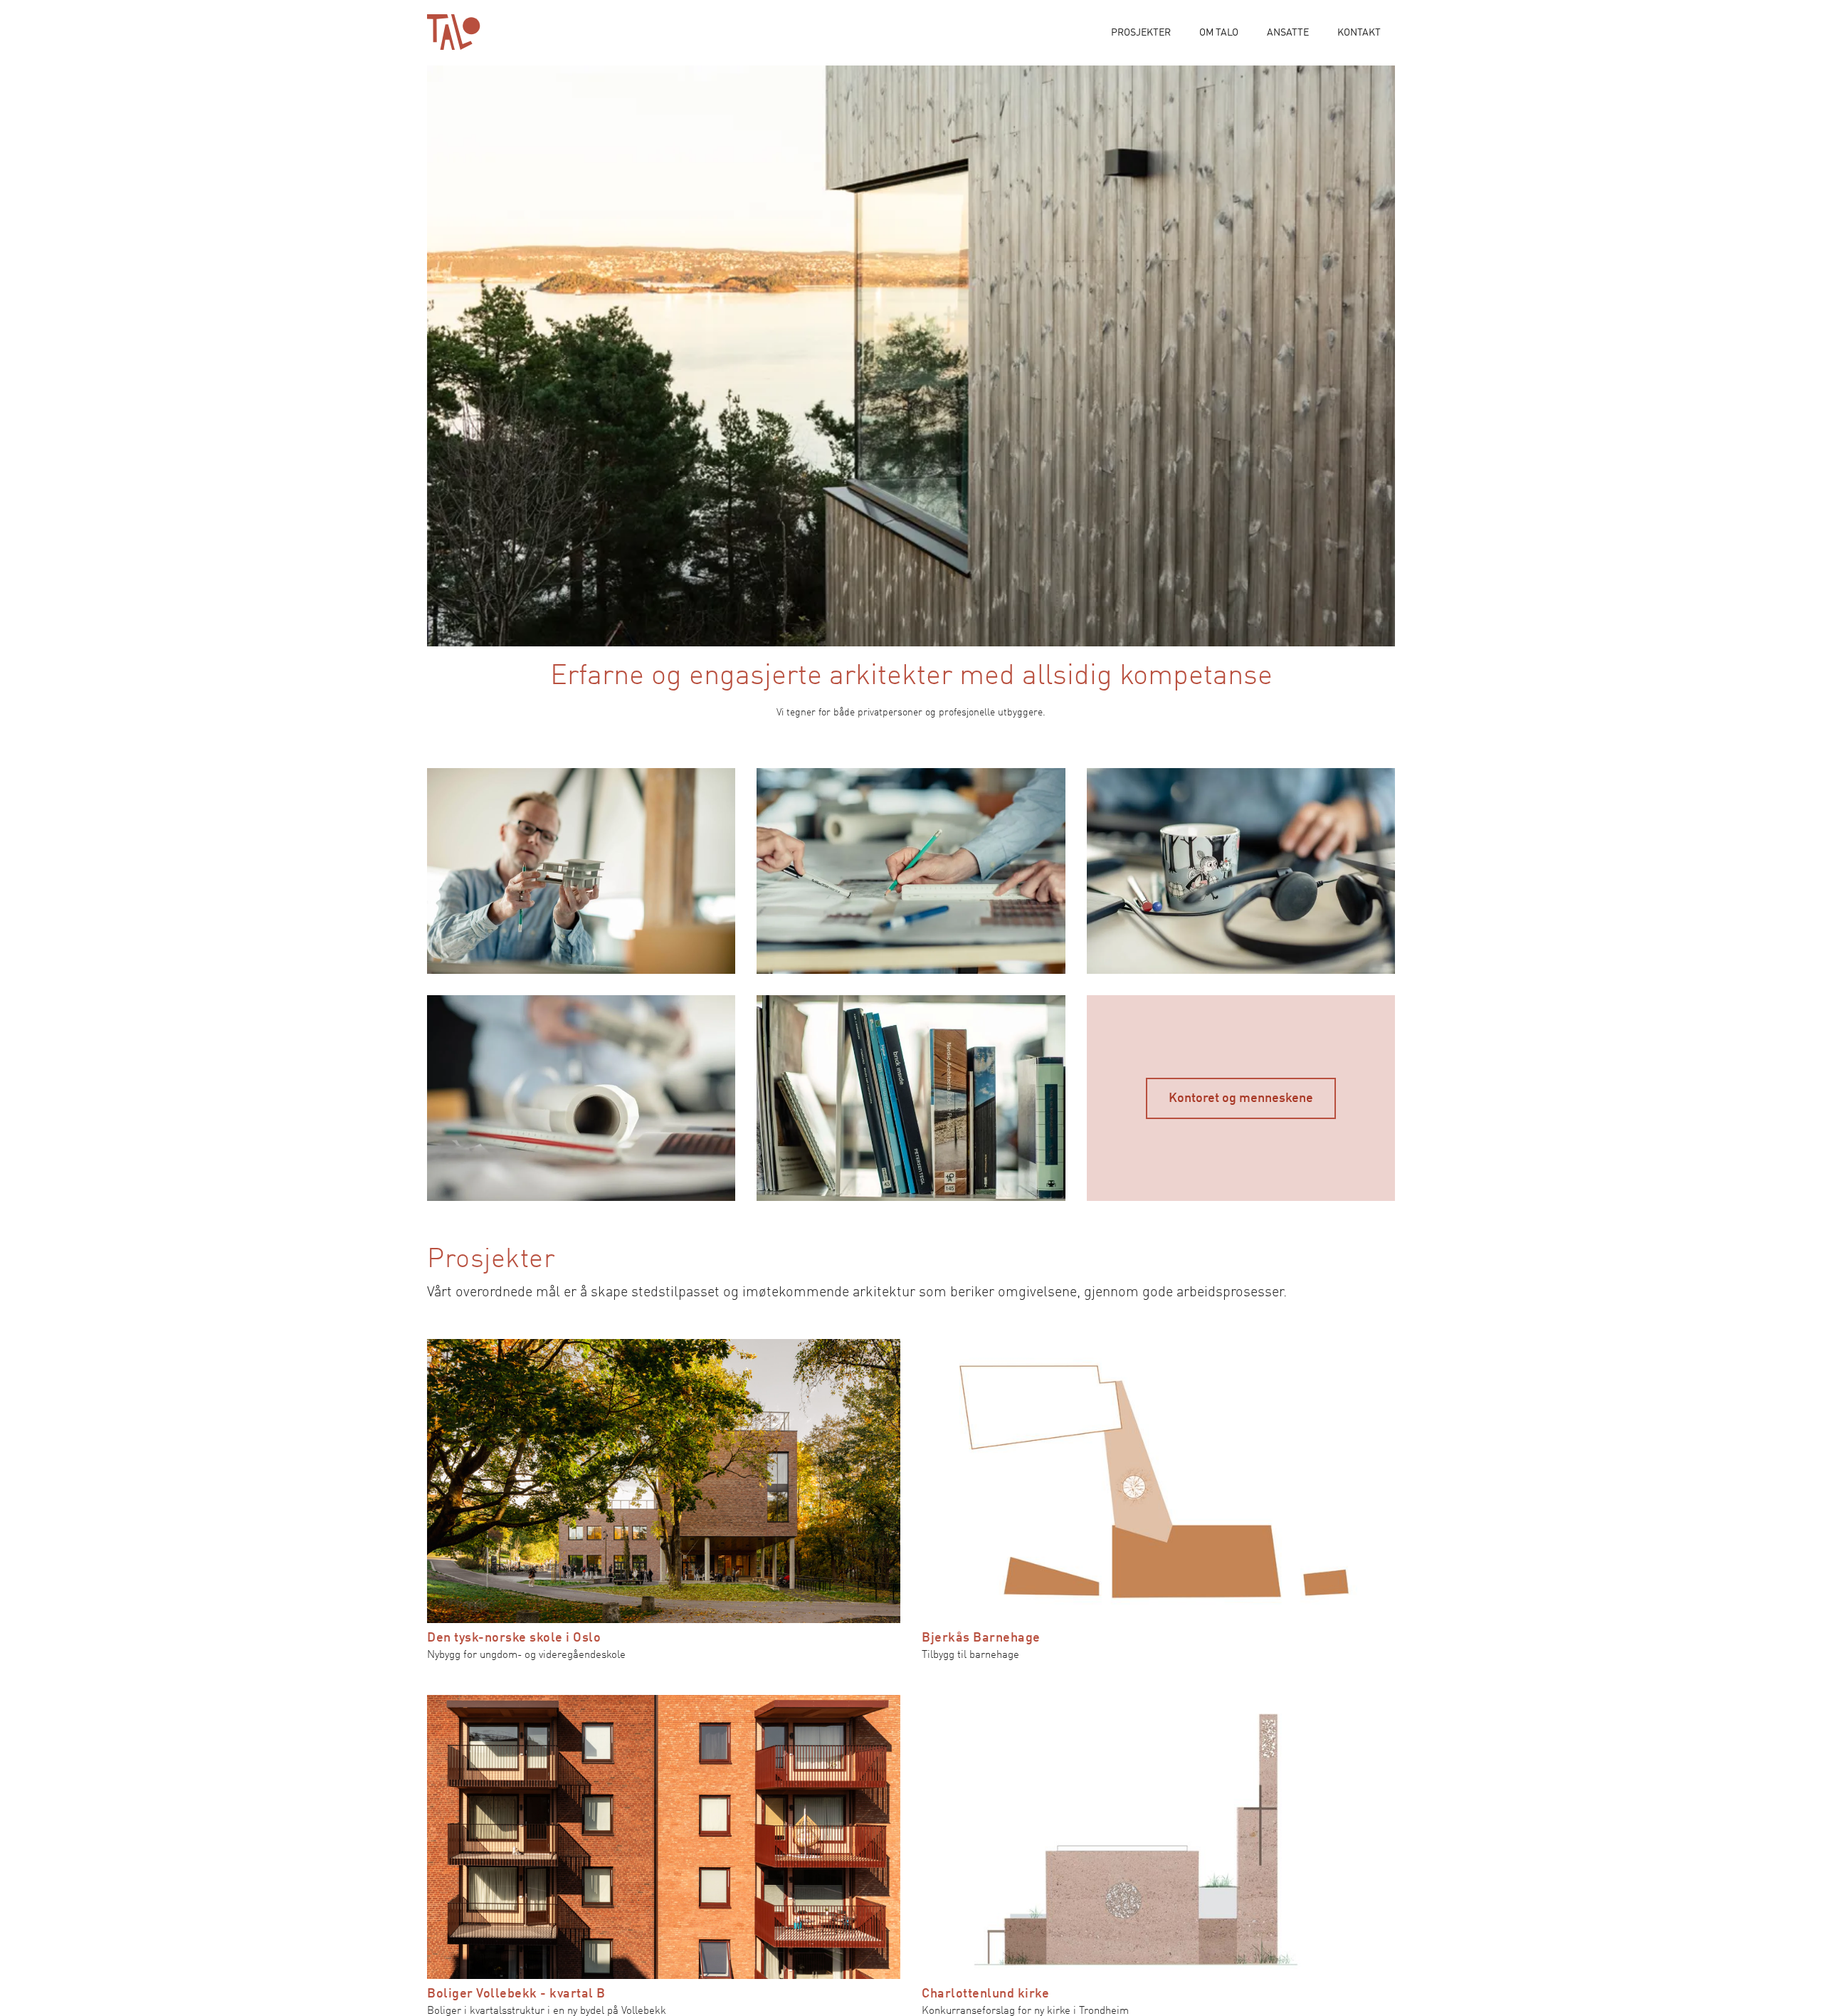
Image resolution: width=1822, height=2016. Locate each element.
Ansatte (1288, 33)
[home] (454, 32)
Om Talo (1219, 33)
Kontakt (1359, 33)
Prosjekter (1141, 33)
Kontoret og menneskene (1241, 1098)
